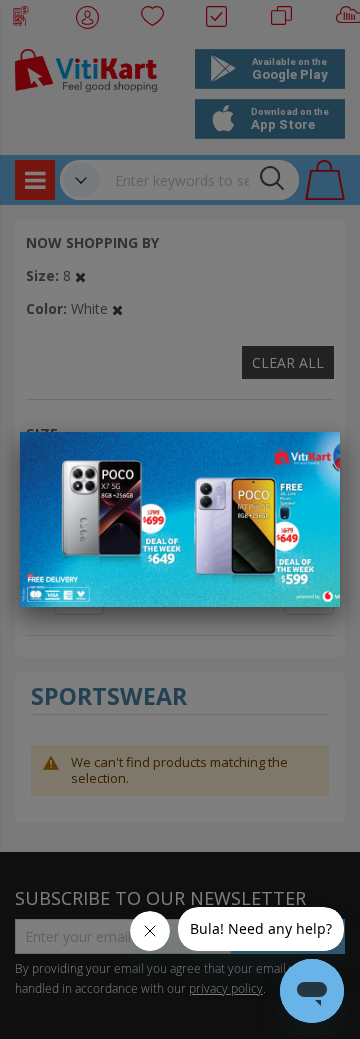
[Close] (312, 458)
